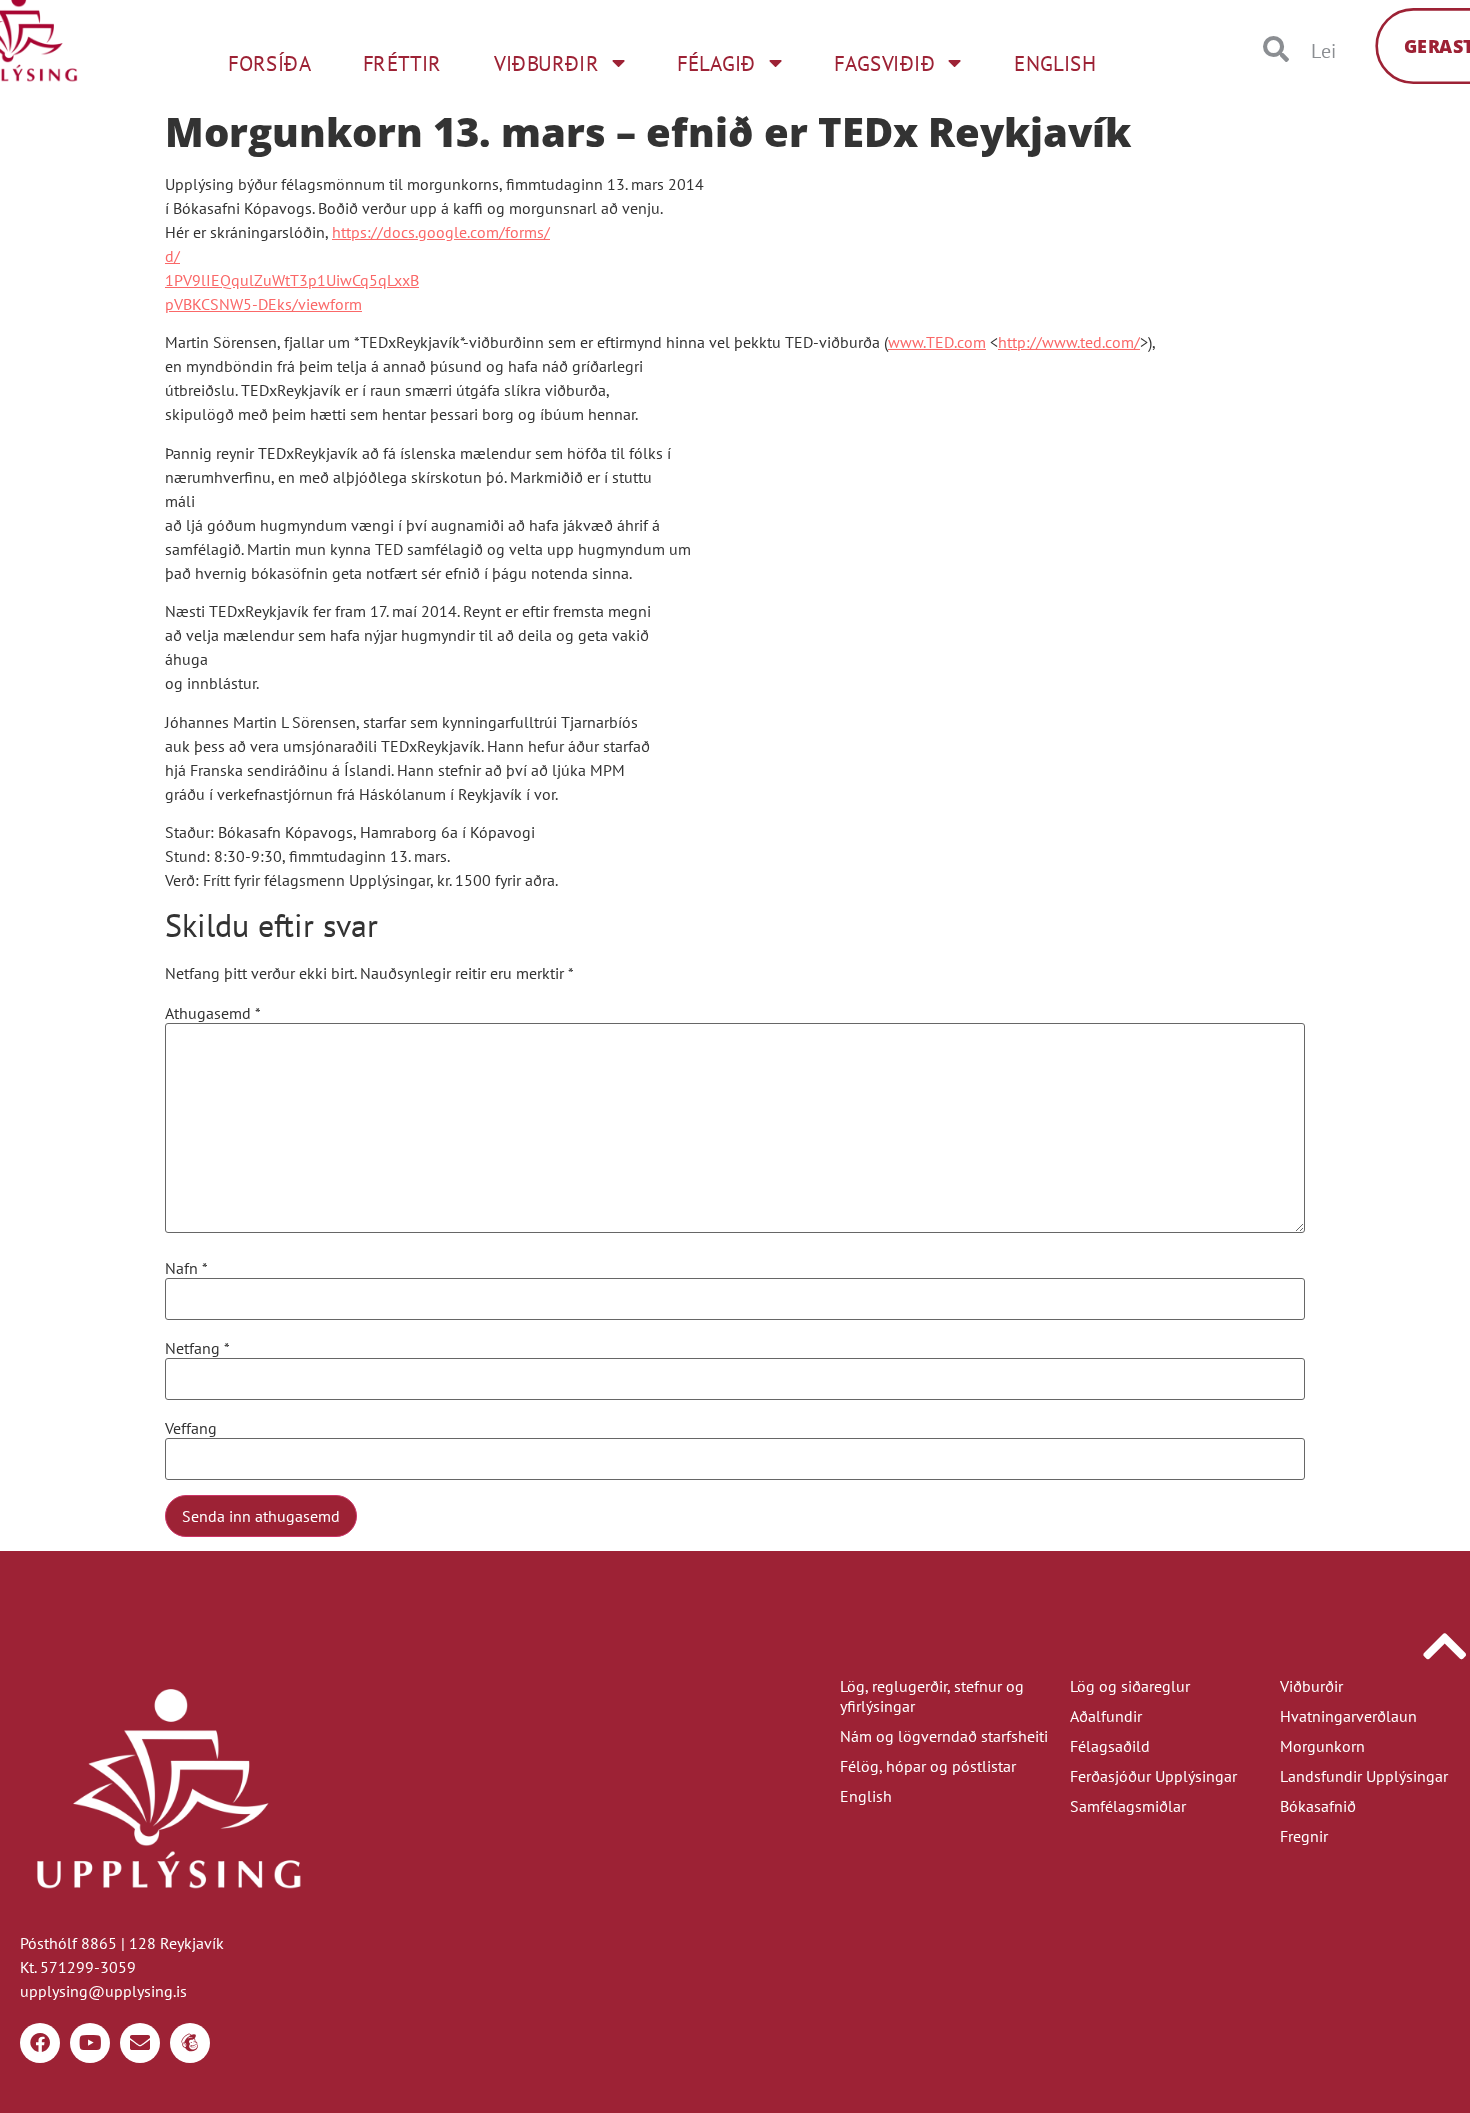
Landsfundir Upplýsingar (1364, 1776)
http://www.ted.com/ (1069, 342)
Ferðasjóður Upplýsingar (1153, 1776)
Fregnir (1304, 1836)
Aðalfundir (1106, 1716)
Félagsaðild (1110, 1746)
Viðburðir (1311, 1686)
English (866, 1796)
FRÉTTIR (402, 63)
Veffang (191, 1428)
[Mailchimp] (190, 2043)
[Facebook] (40, 2043)
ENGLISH (1055, 63)
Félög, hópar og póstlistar (928, 1766)
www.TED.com (937, 342)
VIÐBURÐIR (546, 63)
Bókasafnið (1318, 1806)
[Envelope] (140, 2043)
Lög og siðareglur (1130, 1686)
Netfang (197, 1348)
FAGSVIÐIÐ (884, 63)
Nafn (186, 1268)
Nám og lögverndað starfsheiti (944, 1736)
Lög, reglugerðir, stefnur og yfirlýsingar (932, 1696)
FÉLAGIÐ (716, 63)
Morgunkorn (1322, 1746)
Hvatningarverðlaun (1348, 1716)
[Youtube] (90, 2043)
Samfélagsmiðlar (1128, 1806)
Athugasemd (213, 1013)
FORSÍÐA (269, 63)
